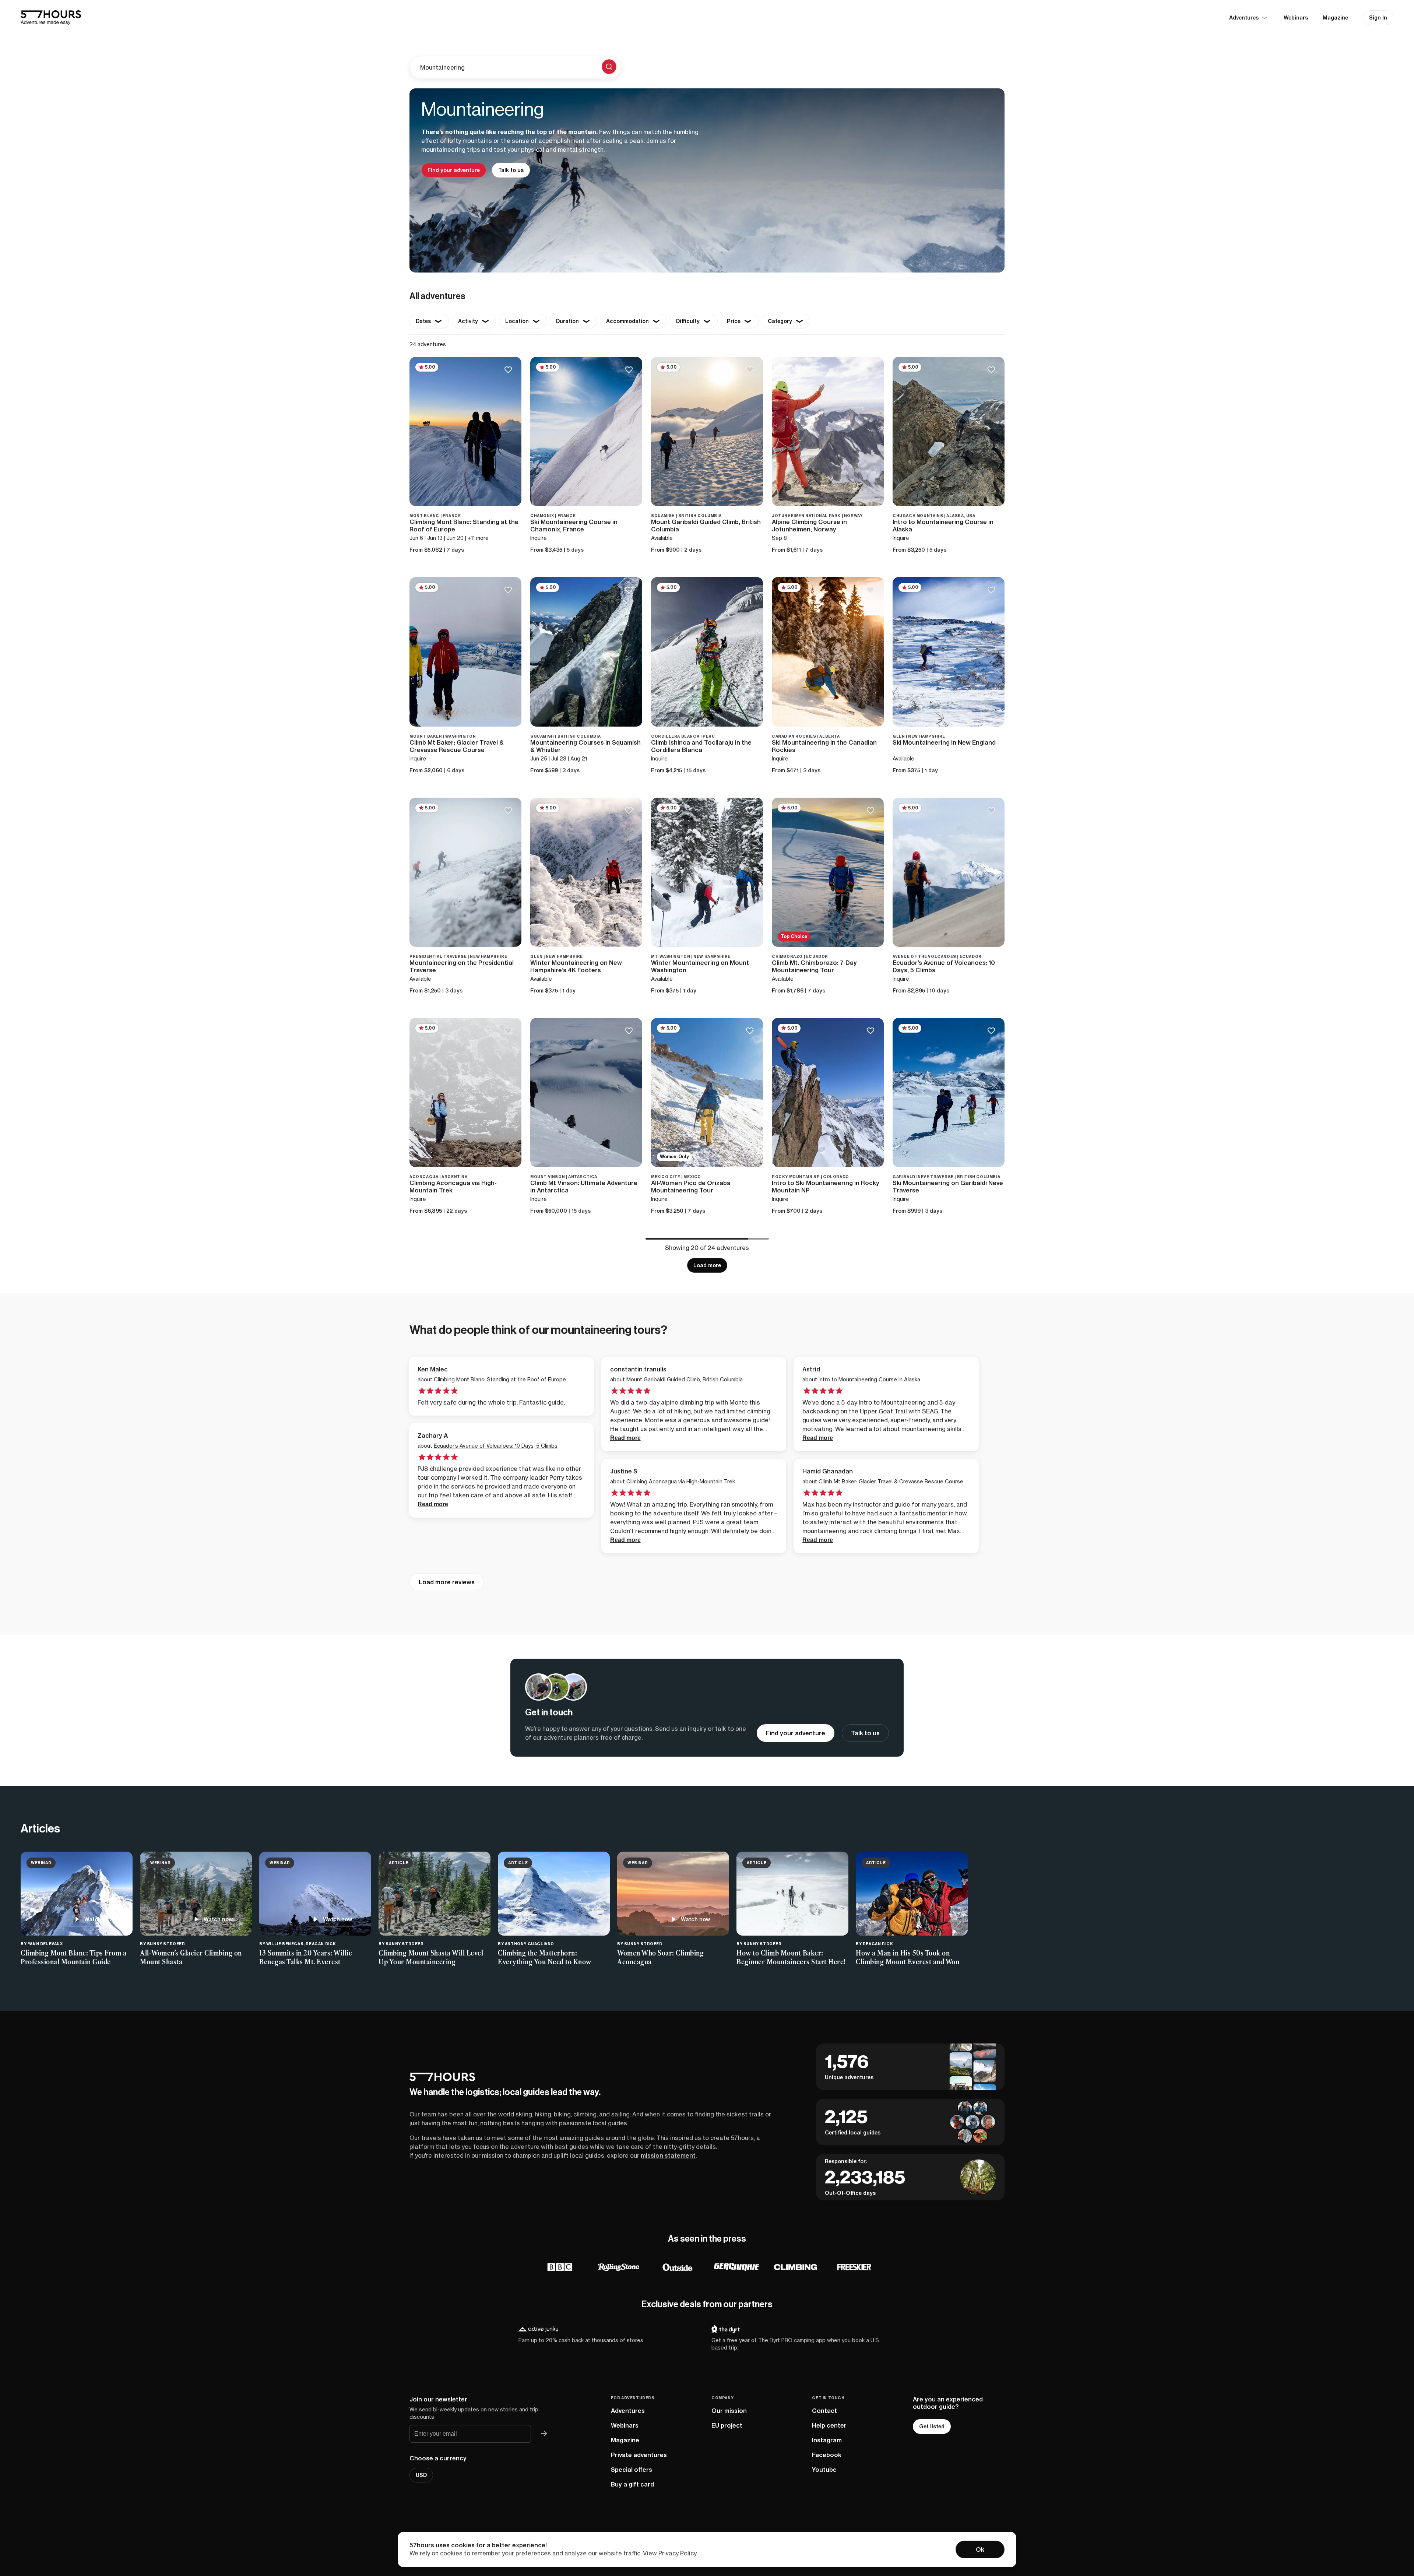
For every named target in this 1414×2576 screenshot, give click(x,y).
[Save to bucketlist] (508, 370)
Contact (824, 2411)
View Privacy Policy (670, 2553)
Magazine (1335, 18)
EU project (727, 2425)
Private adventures (639, 2455)
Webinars (1296, 18)
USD (421, 2475)
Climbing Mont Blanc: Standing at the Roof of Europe (500, 1379)
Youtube (824, 2470)
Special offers (632, 2470)
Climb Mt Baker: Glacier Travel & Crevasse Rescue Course (891, 1481)
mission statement (668, 2155)
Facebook (827, 2455)
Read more (625, 1438)
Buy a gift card (632, 2484)
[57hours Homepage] (51, 18)
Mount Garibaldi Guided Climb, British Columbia (685, 1379)
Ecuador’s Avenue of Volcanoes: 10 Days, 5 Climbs (496, 1446)
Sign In (1378, 18)
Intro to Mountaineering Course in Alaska (869, 1379)
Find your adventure (454, 170)
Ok (980, 2549)
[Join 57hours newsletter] (544, 2434)
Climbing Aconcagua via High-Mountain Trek (681, 1481)
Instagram (827, 2440)
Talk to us (511, 170)
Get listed (932, 2426)
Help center (829, 2425)
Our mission (729, 2411)
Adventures (628, 2411)
